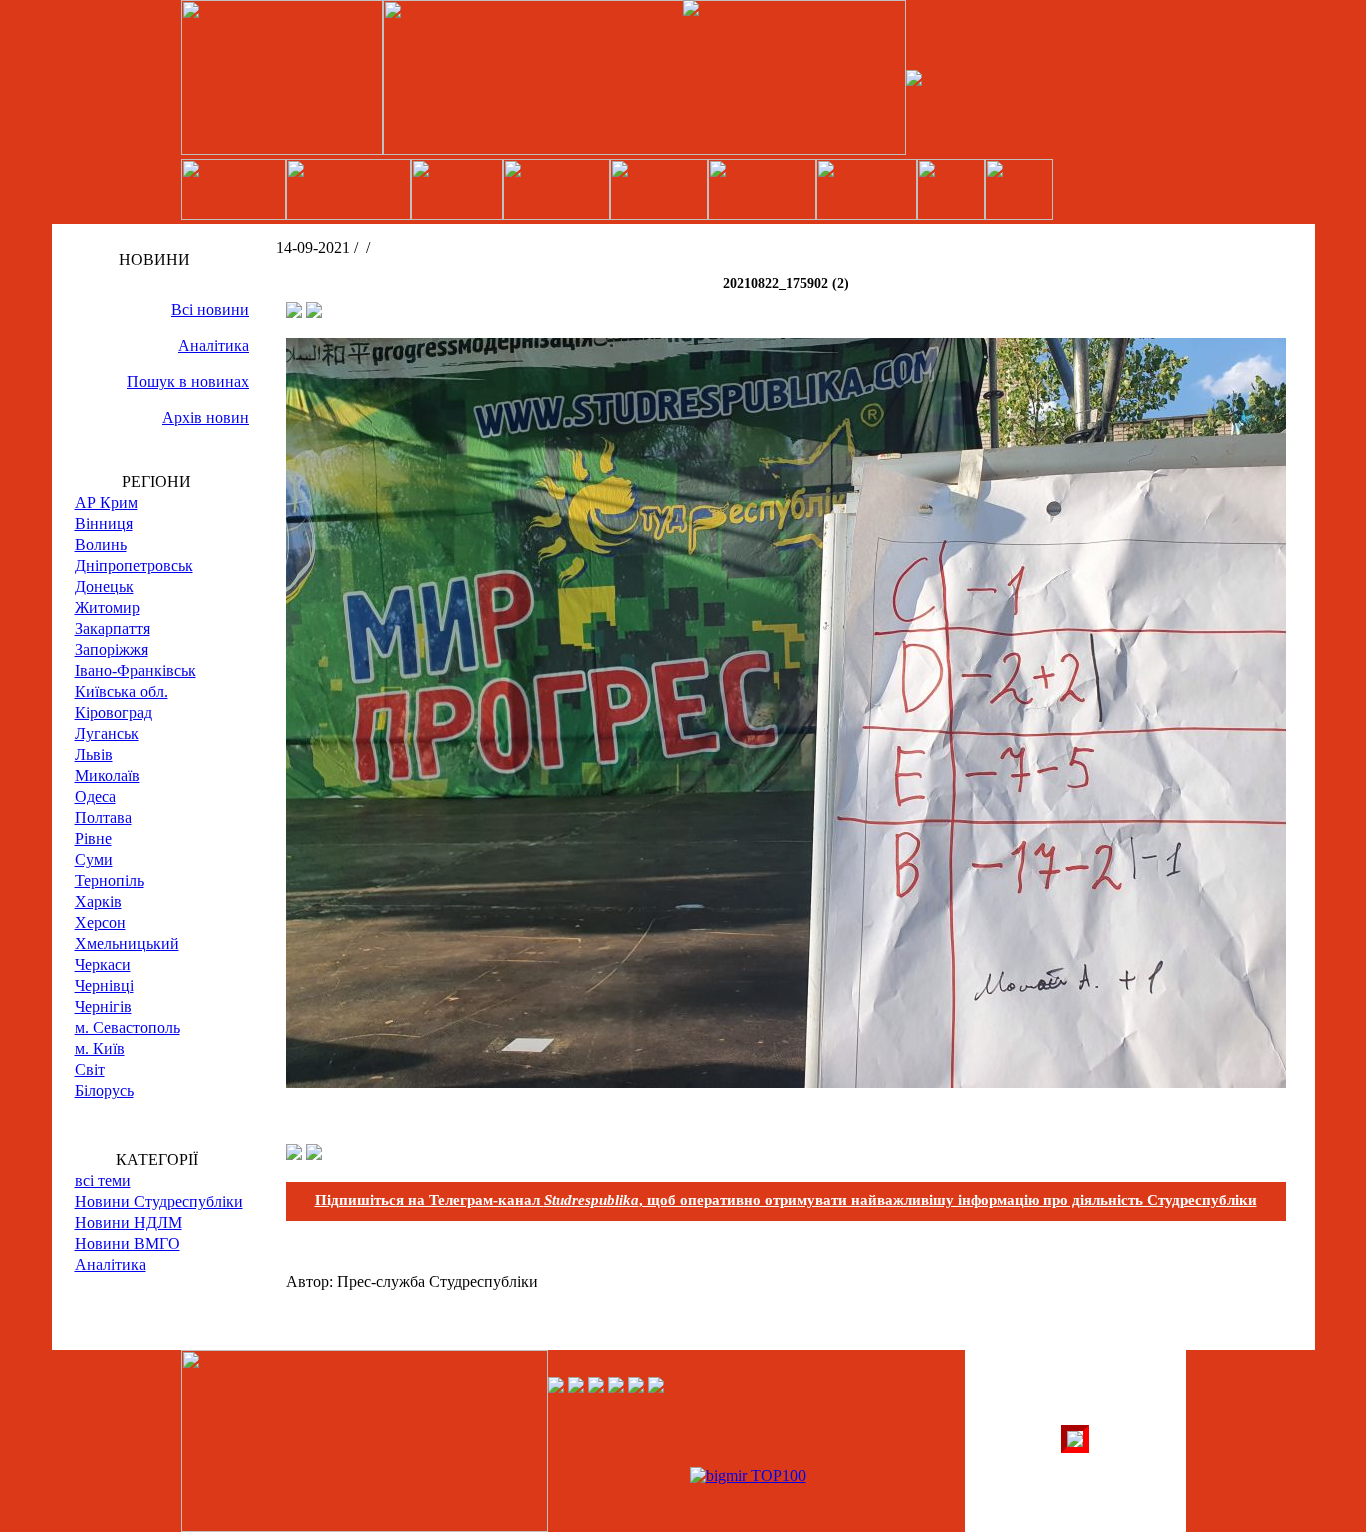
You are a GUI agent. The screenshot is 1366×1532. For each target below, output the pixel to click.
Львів (94, 754)
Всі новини (210, 309)
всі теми (103, 1180)
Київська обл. (121, 691)
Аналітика (213, 345)
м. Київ (100, 1048)
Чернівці (104, 985)
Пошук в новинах (188, 381)
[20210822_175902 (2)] (786, 1082)
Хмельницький (127, 943)
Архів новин (205, 417)
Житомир (107, 607)
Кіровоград (113, 712)
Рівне (93, 838)
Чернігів (103, 1006)
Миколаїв (107, 775)
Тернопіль (109, 880)
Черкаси (103, 964)
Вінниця (104, 523)
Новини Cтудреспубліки (159, 1201)
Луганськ (107, 733)
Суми (94, 859)
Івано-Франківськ (135, 670)
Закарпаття (112, 628)
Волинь (101, 544)
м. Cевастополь (127, 1027)
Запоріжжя (111, 649)
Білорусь (104, 1090)
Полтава (103, 817)
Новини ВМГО (127, 1243)
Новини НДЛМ (128, 1222)
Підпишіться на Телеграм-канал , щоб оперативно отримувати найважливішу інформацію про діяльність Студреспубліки (786, 1200)
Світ (90, 1069)
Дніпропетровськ (134, 565)
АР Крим (106, 502)
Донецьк (104, 586)
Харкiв (98, 901)
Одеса (95, 796)
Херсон (100, 922)
